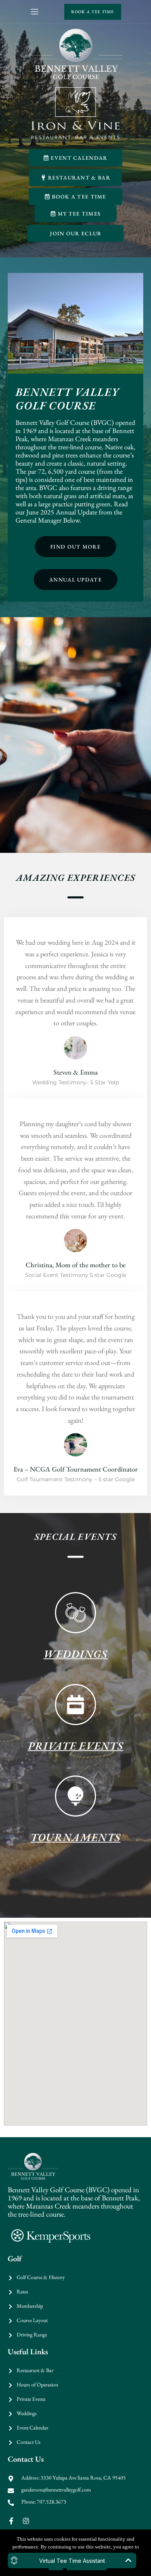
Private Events (75, 1746)
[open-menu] (34, 12)
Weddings (75, 1654)
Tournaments (75, 1837)
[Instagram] (26, 2521)
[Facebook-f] (11, 2521)
